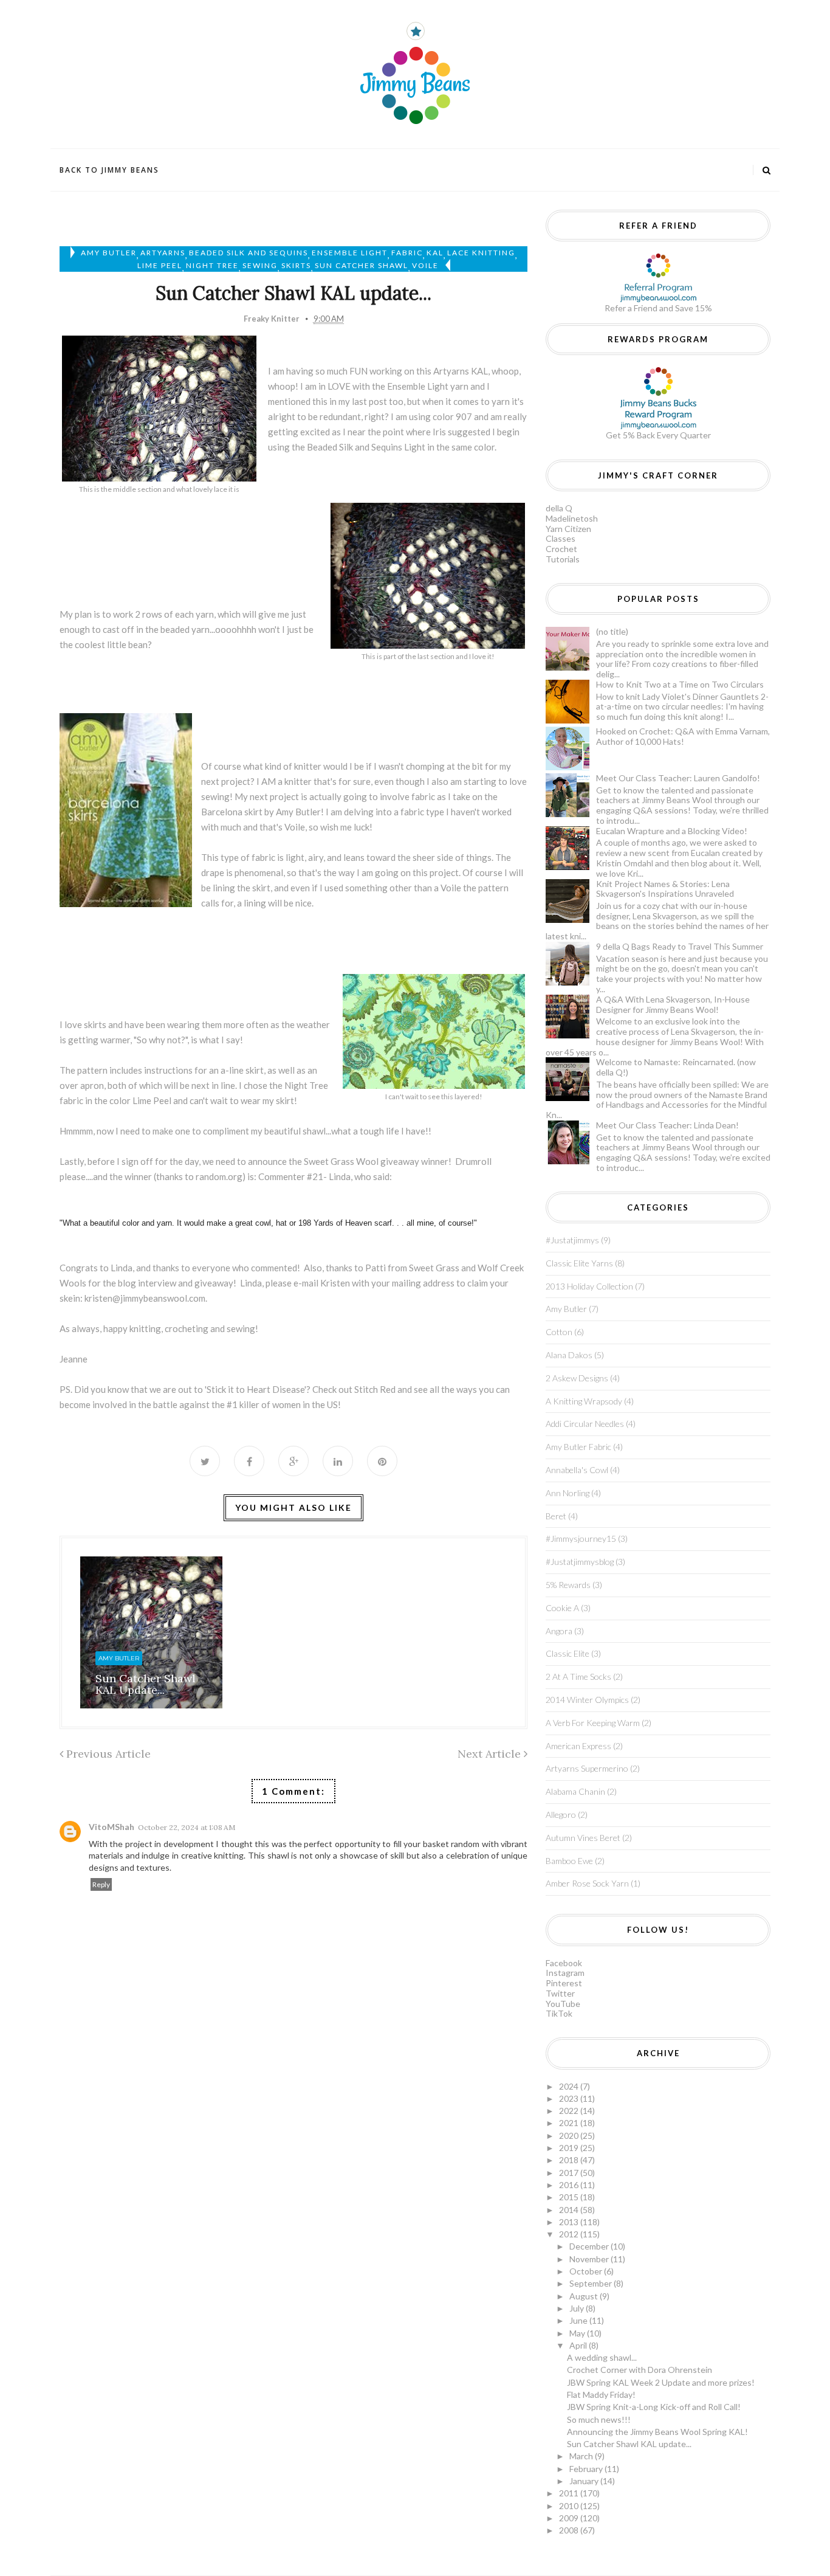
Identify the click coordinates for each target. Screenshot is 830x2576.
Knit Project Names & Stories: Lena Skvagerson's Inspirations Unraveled (665, 889)
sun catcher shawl (362, 265)
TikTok (559, 2013)
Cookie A (562, 1608)
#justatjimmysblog (580, 1562)
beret (556, 1516)
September (592, 2283)
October (587, 2271)
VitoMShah (111, 1827)
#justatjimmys (572, 1240)
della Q (559, 508)
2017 (570, 2173)
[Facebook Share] (249, 1461)
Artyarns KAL (461, 371)
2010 (570, 2506)
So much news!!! (599, 2419)
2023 (570, 2098)
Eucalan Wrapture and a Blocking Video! (672, 831)
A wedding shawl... (602, 2357)
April (579, 2345)
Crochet (561, 549)
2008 (570, 2530)
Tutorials (563, 559)
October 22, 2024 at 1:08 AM (187, 1827)
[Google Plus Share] (293, 1461)
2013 (570, 2222)
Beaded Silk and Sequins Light (366, 447)
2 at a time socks (578, 1676)
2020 (570, 2136)
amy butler (109, 253)
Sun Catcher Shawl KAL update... (146, 1684)
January (585, 2481)
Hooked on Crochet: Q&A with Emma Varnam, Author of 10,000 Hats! (683, 736)
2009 (570, 2518)
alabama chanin (575, 1791)
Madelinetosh (572, 518)
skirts (296, 265)
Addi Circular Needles (585, 1424)
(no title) (612, 631)
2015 (570, 2197)
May (578, 2333)
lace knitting (481, 253)
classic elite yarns (579, 1263)
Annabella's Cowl (577, 1470)
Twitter (560, 1993)
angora (559, 1631)
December (590, 2246)
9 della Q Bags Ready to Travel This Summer (680, 946)
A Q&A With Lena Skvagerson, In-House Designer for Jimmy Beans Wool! (673, 1004)
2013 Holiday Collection (589, 1286)
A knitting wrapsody (584, 1401)
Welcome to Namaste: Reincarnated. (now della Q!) (676, 1067)
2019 (570, 2148)
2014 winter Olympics (587, 1700)
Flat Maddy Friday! (601, 2395)
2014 (570, 2210)
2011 (570, 2493)
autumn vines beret (583, 1838)
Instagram (565, 1973)
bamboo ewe (569, 1861)
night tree (212, 265)
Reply (101, 1884)
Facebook (564, 1963)
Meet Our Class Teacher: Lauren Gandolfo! (678, 778)
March (582, 2456)
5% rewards (568, 1585)
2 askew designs (577, 1378)
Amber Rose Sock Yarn (587, 1883)
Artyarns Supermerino (587, 1768)
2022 (570, 2111)
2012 (570, 2234)
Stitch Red (375, 1389)
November (590, 2259)
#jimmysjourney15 (581, 1538)
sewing (260, 265)
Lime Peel (152, 1100)
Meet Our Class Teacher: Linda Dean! (667, 1125)
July (578, 2308)
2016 (570, 2185)
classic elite (568, 1653)
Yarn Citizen (568, 529)
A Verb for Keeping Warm (593, 1723)
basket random (451, 1844)
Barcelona (222, 812)
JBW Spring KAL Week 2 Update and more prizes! (661, 2382)
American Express (578, 1746)
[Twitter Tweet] (205, 1461)
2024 (570, 2086)
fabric (407, 253)
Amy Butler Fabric (578, 1447)
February (587, 2469)
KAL (435, 253)
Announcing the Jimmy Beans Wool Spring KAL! (657, 2432)
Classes (561, 538)
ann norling (568, 1493)
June (579, 2320)
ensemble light (350, 253)
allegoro (561, 1815)
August (585, 2296)
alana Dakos (569, 1355)
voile (425, 265)
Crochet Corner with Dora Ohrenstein (640, 2370)
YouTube (563, 2004)
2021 (570, 2123)
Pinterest (564, 1983)
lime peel (160, 265)
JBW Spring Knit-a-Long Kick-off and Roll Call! (654, 2407)
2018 (570, 2160)
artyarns (163, 253)
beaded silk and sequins (249, 253)
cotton (559, 1332)
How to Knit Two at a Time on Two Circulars (680, 684)
